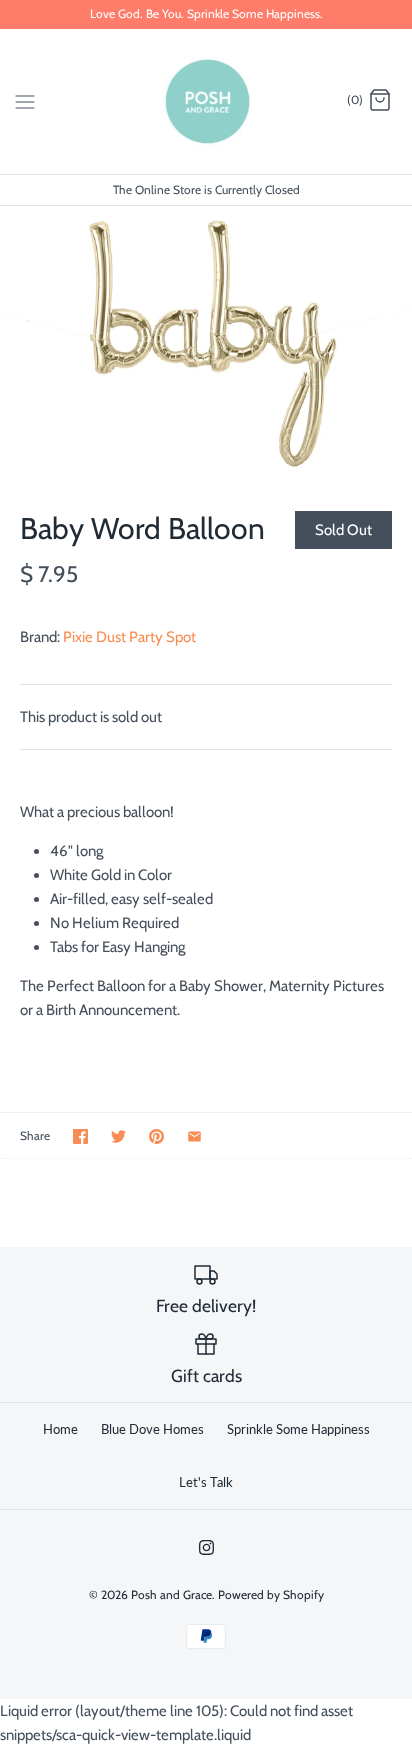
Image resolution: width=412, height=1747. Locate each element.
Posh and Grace (171, 1594)
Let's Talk (206, 1482)
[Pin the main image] (156, 1136)
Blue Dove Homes (152, 1429)
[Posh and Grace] (206, 101)
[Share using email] (194, 1136)
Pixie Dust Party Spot (129, 637)
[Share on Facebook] (80, 1136)
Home (60, 1429)
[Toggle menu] (25, 100)
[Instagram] (206, 1547)
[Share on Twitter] (118, 1136)
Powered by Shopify (271, 1594)
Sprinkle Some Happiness (298, 1429)
